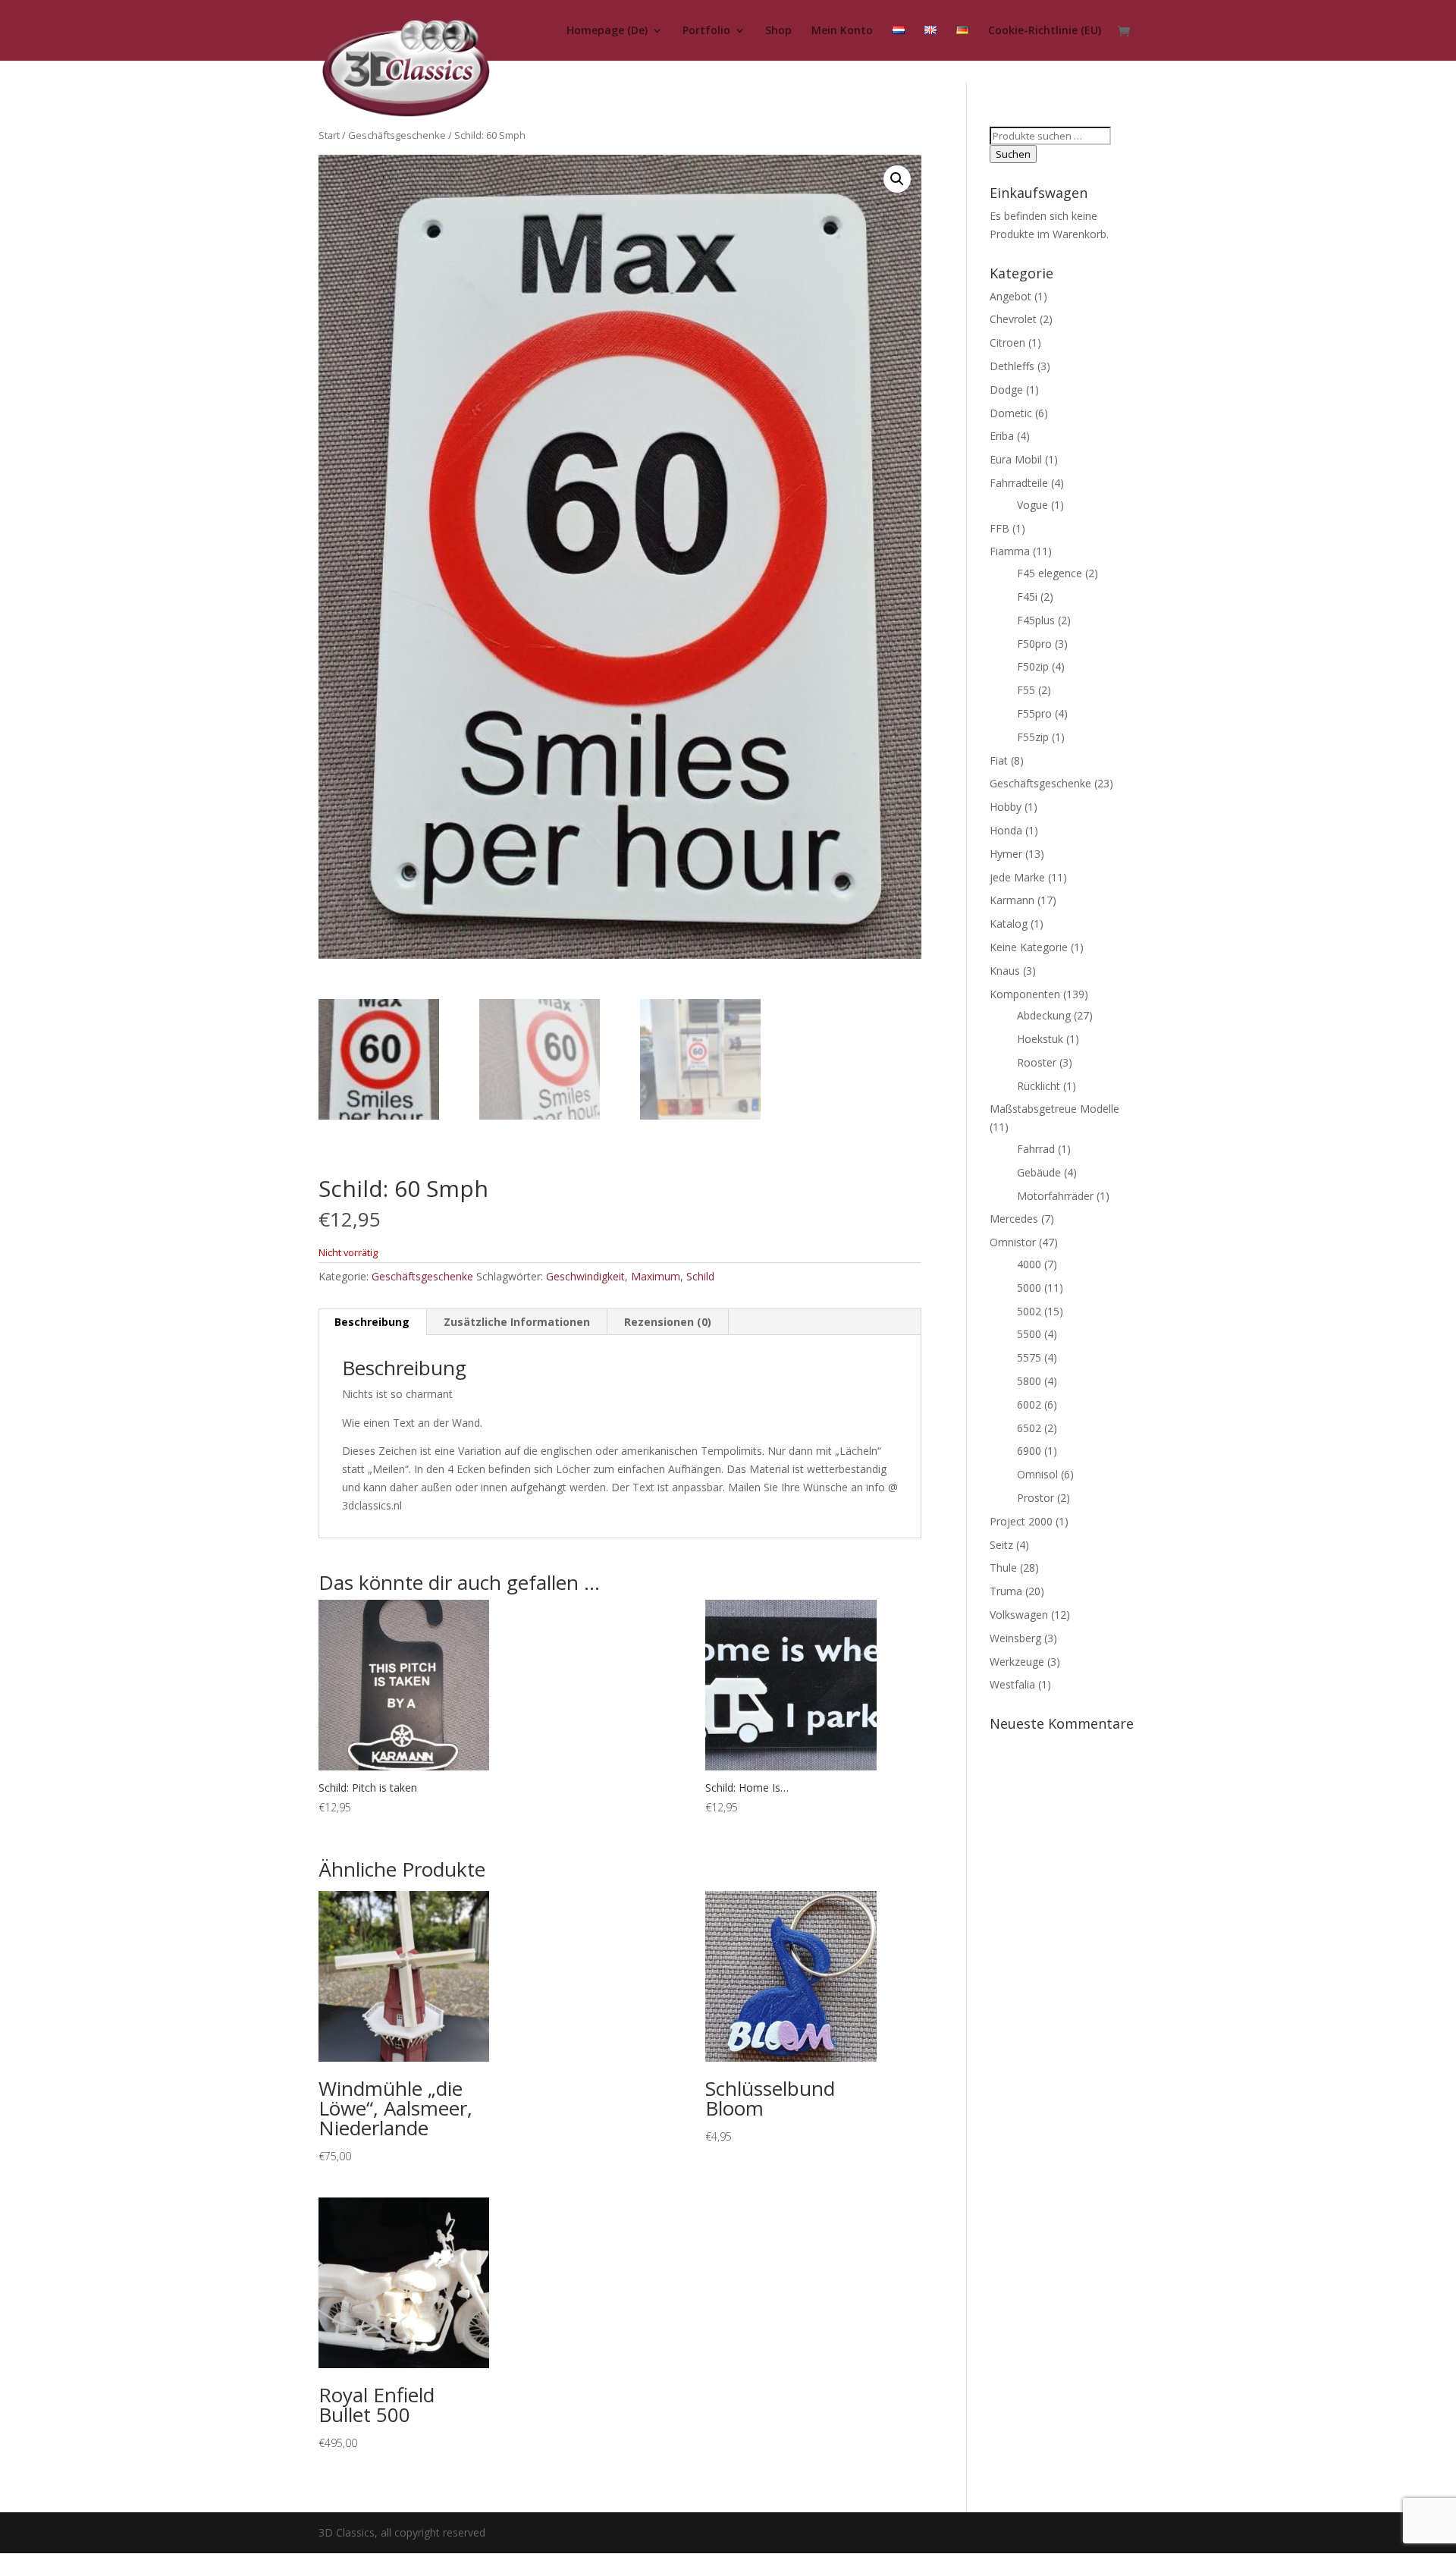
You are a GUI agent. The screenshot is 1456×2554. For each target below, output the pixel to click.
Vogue (1032, 505)
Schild (700, 1276)
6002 (1029, 1404)
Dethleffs (1012, 366)
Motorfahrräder (1055, 1196)
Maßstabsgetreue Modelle (1054, 1109)
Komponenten (1025, 994)
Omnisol (1037, 1474)
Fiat (999, 760)
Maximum (656, 1276)
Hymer (1006, 854)
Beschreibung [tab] (372, 1322)
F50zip (1033, 666)
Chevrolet (1013, 319)
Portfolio (706, 31)
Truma (1006, 1591)
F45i (1027, 597)
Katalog (1009, 924)
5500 (1029, 1334)
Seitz (1001, 1545)
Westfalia (1012, 1684)
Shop (778, 31)
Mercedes (1014, 1219)
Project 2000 (1021, 1521)
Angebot (1010, 296)
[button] (897, 179)
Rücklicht (1039, 1086)
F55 (1026, 690)
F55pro (1034, 713)
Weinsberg (1015, 1638)
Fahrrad (1036, 1149)
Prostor (1036, 1498)
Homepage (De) (607, 31)
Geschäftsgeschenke (397, 135)
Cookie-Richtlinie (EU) (1045, 31)
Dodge (1006, 390)
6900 (1029, 1451)
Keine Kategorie (1029, 947)
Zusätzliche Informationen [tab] (517, 1322)
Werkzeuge (1017, 1662)
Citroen (1007, 342)
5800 (1029, 1381)
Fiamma (1010, 551)
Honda (1006, 830)
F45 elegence (1050, 573)
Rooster (1037, 1062)
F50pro (1034, 644)
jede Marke (1017, 877)
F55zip (1033, 737)
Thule (1003, 1568)
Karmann (1012, 900)
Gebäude (1039, 1172)
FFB (999, 528)
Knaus (1005, 971)
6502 (1029, 1428)
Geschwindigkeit (585, 1276)
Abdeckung (1044, 1015)
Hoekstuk (1040, 1039)
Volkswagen (1019, 1615)
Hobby (1006, 807)
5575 (1029, 1357)
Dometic (1011, 413)
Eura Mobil (1016, 459)
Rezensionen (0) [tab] (668, 1322)
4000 (1029, 1264)
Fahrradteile (1019, 483)
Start (329, 135)
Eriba (1002, 436)
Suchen (1013, 154)
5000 (1029, 1288)
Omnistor (1013, 1242)
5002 (1029, 1311)
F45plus (1036, 620)
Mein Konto (842, 31)
